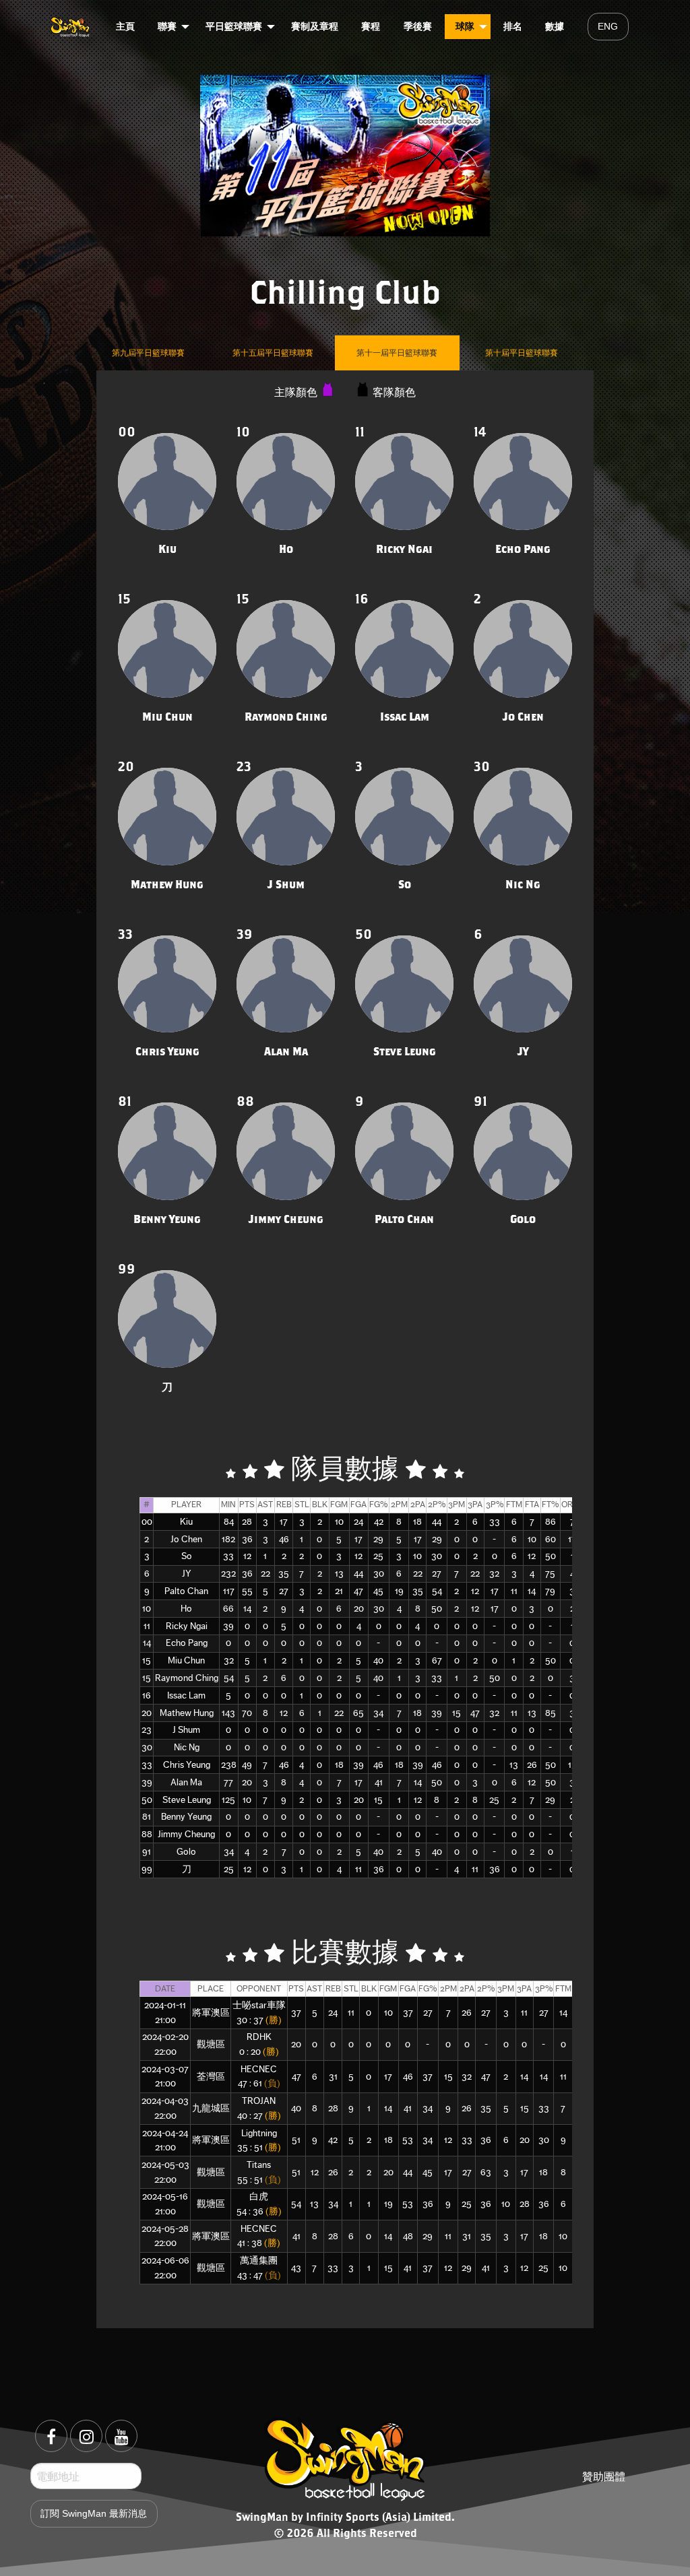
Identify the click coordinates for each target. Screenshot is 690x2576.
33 (147, 1765)
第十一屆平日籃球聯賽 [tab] (397, 353)
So (187, 1556)
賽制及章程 (315, 26)
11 (147, 1626)
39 (147, 1782)
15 (147, 1660)
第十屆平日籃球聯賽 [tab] (522, 353)
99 (147, 1869)
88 (147, 1834)
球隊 (465, 26)
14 (147, 1643)
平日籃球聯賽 (234, 26)
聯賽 (167, 26)
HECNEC (259, 2069)
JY (187, 1574)
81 (147, 1817)
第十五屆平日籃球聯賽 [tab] (273, 353)
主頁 (125, 26)
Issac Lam (186, 1695)
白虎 (259, 2197)
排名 (513, 26)
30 (147, 1747)
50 (147, 1800)
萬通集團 (259, 2260)
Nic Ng (187, 1747)
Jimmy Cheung (186, 1834)
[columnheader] (147, 1505)
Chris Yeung (187, 1765)
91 (147, 1852)
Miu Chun (186, 1660)
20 (147, 1713)
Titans (259, 2165)
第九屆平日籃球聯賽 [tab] (148, 353)
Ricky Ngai (187, 1626)
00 (147, 1522)
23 (147, 1730)
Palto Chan (186, 1591)
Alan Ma (186, 1782)
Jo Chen (186, 1539)
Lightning (259, 2133)
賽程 (371, 26)
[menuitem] (71, 26)
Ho (186, 1609)
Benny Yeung (186, 1817)
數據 (555, 26)
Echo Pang (187, 1643)
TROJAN (259, 2101)
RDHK (259, 2037)
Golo (186, 1852)
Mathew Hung (187, 1713)
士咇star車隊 (259, 2005)
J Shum (186, 1730)
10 (147, 1609)
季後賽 (418, 26)
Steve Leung (187, 1800)
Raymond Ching (187, 1678)
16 (147, 1695)
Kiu (186, 1522)
